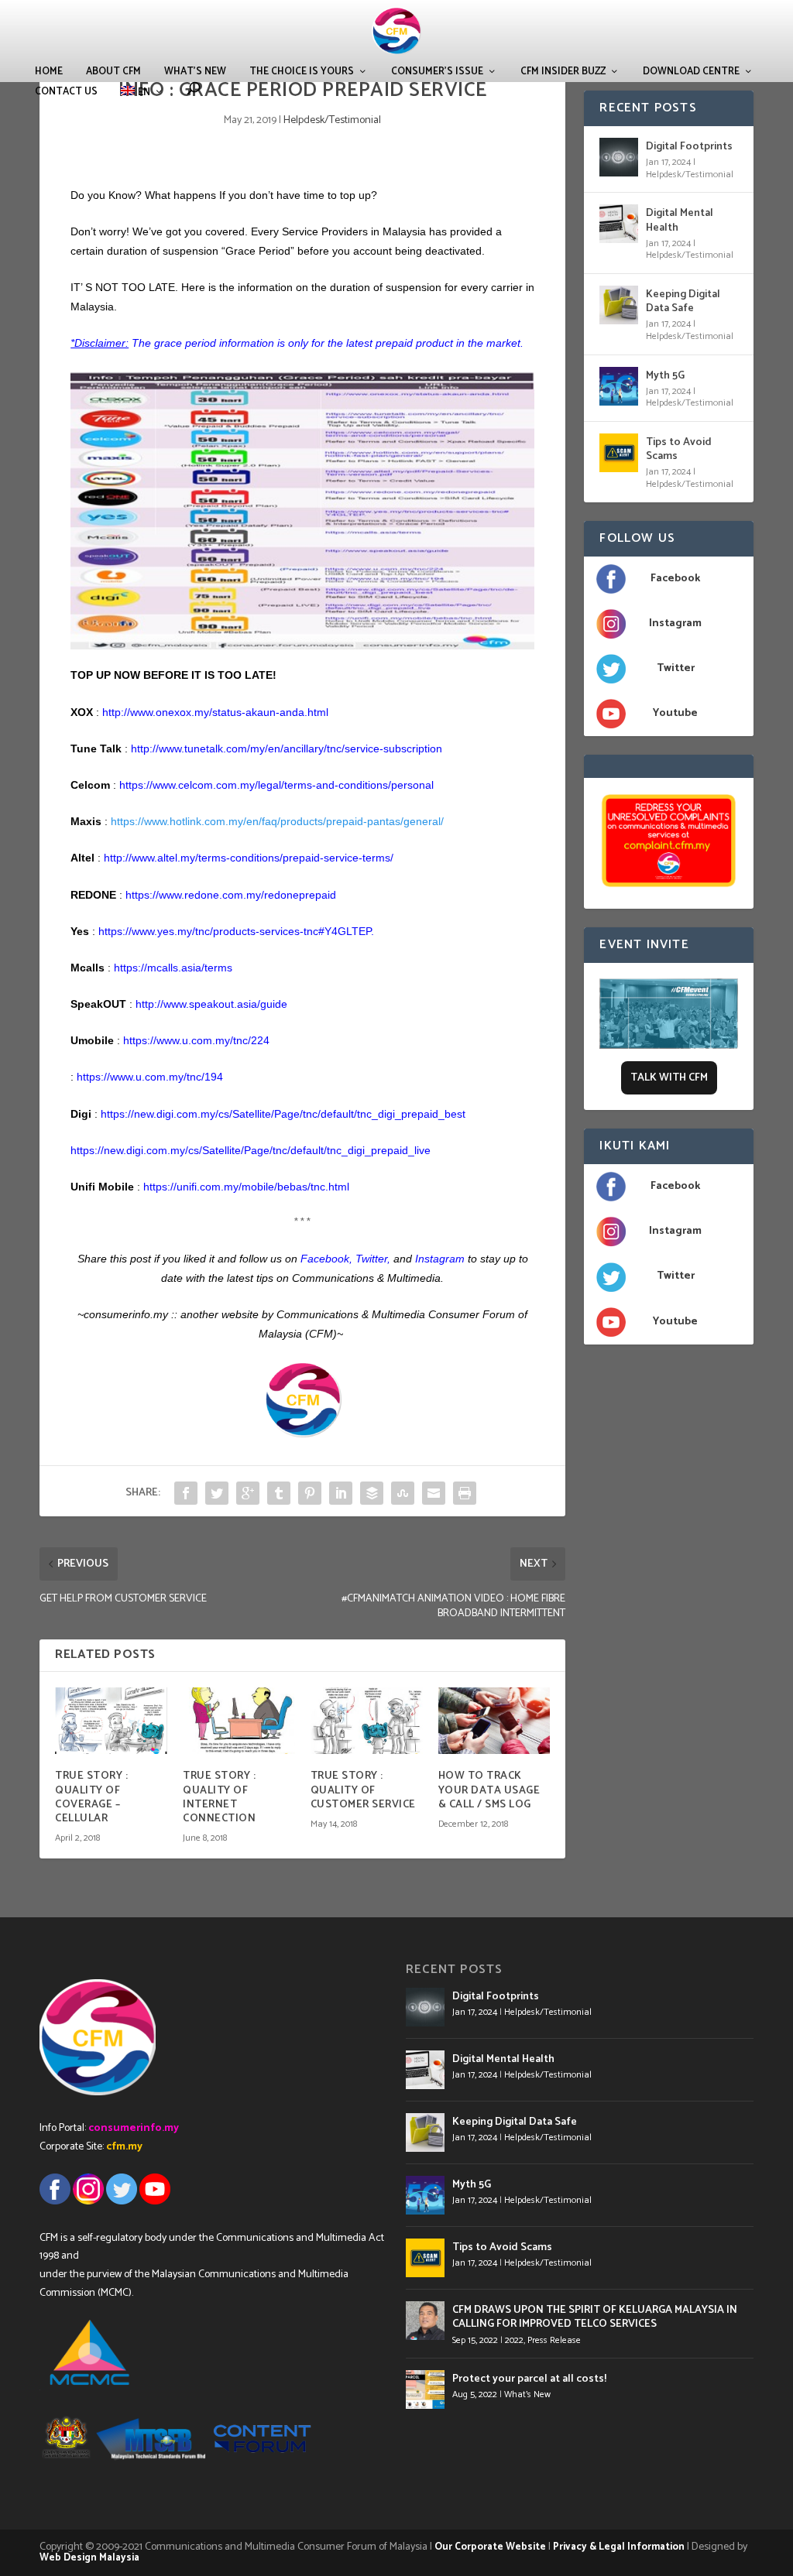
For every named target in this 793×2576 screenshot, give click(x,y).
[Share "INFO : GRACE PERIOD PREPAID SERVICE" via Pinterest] (310, 1493)
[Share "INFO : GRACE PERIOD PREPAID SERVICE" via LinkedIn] (341, 1493)
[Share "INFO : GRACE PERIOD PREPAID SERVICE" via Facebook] (186, 1493)
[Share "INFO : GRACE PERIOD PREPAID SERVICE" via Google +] (248, 1493)
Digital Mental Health (680, 220)
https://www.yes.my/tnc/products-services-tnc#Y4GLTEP (235, 931)
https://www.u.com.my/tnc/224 (196, 1040)
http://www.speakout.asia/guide (211, 1004)
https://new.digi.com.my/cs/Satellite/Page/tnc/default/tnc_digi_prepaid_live (251, 1150)
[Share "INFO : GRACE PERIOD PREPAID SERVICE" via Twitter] (217, 1493)
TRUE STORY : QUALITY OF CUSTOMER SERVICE (363, 1790)
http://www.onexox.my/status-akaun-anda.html (215, 712)
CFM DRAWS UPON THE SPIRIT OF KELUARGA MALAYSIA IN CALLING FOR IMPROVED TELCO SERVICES (595, 2317)
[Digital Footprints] (619, 157)
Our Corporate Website (490, 2547)
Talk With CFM (669, 1078)
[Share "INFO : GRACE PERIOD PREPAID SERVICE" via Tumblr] (279, 1493)
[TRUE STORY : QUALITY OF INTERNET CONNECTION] (239, 1721)
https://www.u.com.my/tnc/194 (150, 1077)
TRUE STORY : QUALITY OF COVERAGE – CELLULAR (91, 1797)
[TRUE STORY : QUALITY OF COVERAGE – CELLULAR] (111, 1721)
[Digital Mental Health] (619, 224)
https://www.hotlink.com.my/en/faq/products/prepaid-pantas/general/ (277, 821)
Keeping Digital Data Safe (683, 301)
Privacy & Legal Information (619, 2547)
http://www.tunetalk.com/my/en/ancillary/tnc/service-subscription (287, 748)
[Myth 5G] (619, 386)
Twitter (371, 1259)
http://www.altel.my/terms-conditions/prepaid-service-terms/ (249, 858)
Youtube (675, 713)
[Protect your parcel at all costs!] (425, 2389)
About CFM (113, 72)
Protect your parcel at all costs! (529, 2379)
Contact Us (66, 92)
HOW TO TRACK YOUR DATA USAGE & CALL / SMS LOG (489, 1790)
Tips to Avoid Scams (679, 449)
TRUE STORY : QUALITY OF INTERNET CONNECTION (219, 1797)
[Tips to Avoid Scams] (619, 453)
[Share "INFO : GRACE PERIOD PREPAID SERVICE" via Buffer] (372, 1493)
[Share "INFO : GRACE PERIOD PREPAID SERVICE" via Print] (465, 1493)
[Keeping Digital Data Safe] (619, 305)
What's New (527, 2394)
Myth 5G (665, 376)
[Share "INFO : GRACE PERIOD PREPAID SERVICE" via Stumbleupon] (403, 1493)
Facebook (675, 579)
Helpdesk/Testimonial (332, 120)
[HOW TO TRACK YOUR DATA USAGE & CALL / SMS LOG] (494, 1721)
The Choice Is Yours (302, 72)
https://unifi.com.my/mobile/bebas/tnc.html (246, 1187)
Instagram (675, 623)
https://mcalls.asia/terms (173, 968)
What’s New (195, 72)
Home (49, 72)
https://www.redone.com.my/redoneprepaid (231, 895)
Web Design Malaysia (89, 2558)
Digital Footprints (689, 147)
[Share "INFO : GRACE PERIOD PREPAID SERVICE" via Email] (434, 1493)
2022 (514, 2340)
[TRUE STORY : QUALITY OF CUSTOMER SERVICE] (367, 1721)
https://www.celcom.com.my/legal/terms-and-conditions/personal (276, 785)
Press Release (554, 2340)
